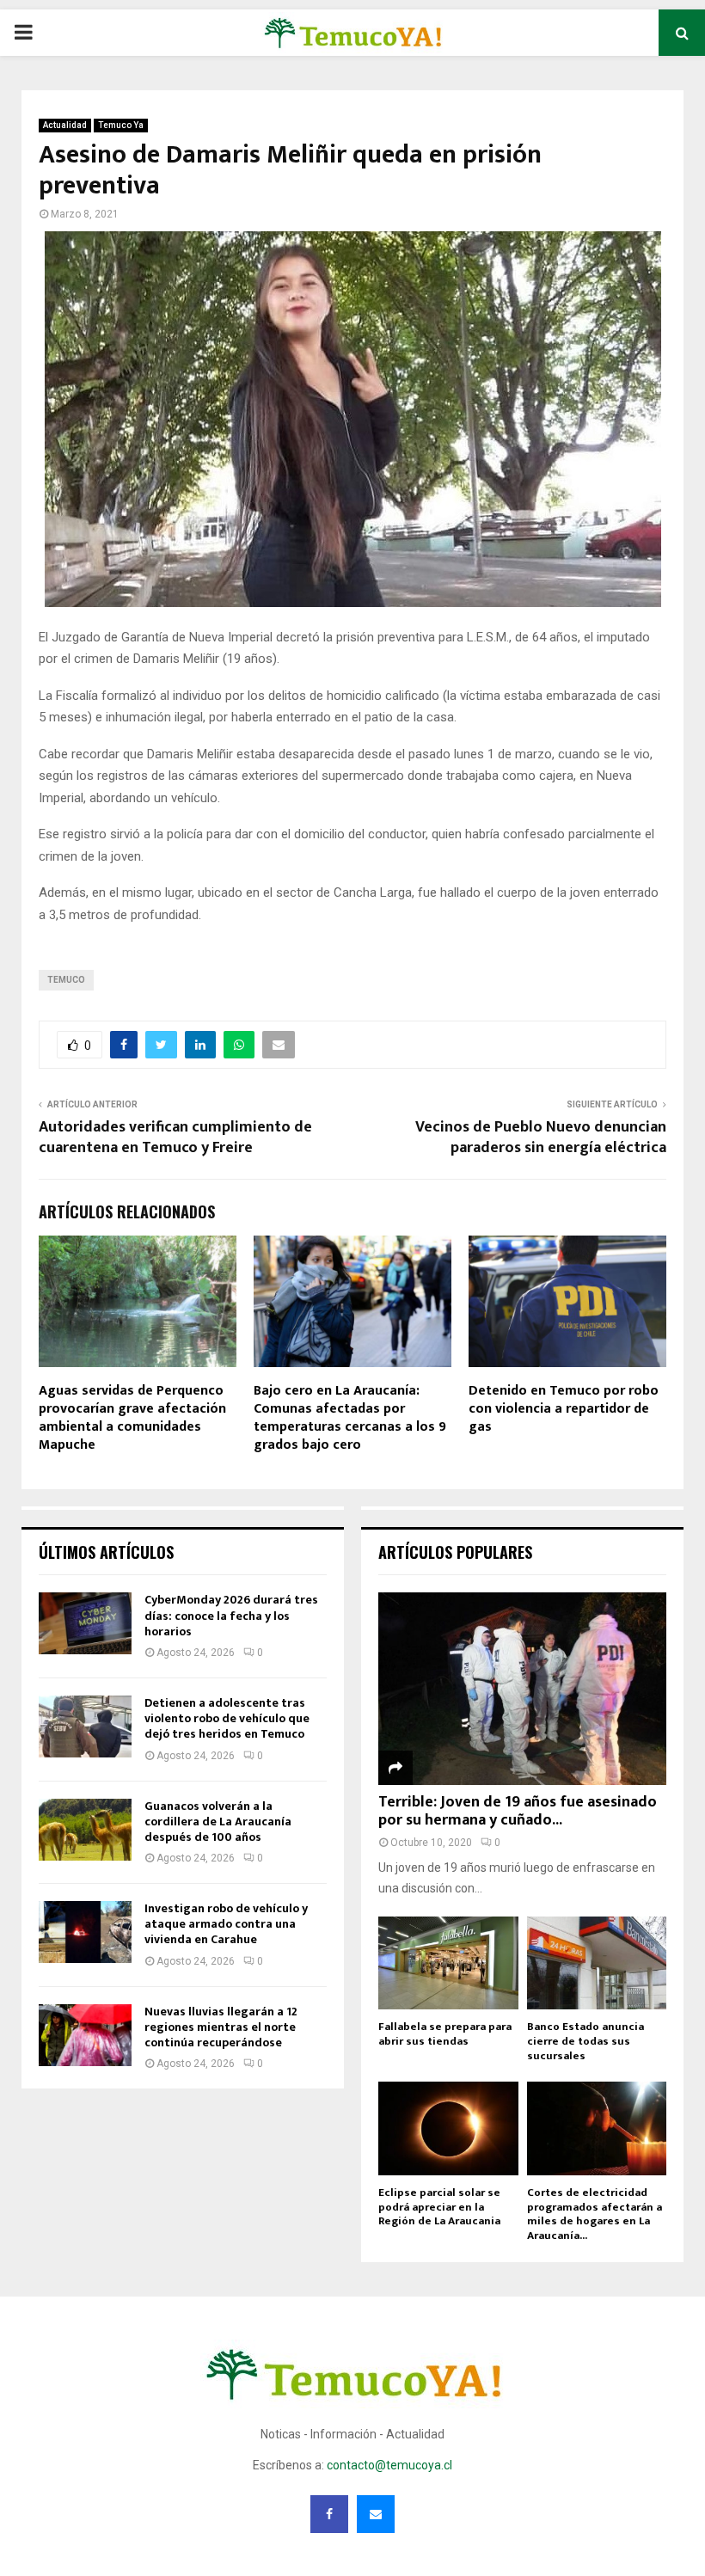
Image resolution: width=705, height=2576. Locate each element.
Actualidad (65, 125)
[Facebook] (329, 2514)
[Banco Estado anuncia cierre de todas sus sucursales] (597, 1963)
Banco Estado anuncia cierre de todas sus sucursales (585, 2041)
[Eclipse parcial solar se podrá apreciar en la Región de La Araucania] (448, 2128)
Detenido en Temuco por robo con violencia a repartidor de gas (564, 1409)
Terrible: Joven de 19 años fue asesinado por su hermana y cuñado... (518, 1812)
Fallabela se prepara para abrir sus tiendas (445, 2034)
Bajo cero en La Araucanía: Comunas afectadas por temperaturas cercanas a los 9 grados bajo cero (350, 1417)
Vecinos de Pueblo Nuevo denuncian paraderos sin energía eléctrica (541, 1138)
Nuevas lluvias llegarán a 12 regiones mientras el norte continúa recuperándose (221, 2027)
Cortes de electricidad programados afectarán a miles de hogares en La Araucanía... (595, 2214)
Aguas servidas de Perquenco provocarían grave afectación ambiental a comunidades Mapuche (132, 1417)
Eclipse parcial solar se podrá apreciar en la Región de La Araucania (439, 2207)
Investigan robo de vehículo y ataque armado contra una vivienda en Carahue (226, 1924)
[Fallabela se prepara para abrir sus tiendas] (448, 1963)
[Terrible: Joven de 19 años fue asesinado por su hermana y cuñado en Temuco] (522, 1688)
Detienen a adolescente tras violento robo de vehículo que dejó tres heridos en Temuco (227, 1718)
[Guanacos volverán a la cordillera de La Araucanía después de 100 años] (85, 1830)
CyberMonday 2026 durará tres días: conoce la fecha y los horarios (231, 1615)
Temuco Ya (121, 125)
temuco (66, 980)
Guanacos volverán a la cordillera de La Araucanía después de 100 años (218, 1822)
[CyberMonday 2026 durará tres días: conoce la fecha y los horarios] (85, 1623)
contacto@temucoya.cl (389, 2465)
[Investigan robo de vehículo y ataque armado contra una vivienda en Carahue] (85, 1932)
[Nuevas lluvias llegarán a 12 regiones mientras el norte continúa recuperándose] (85, 2035)
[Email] (376, 2514)
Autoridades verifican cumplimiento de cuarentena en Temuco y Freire (175, 1138)
